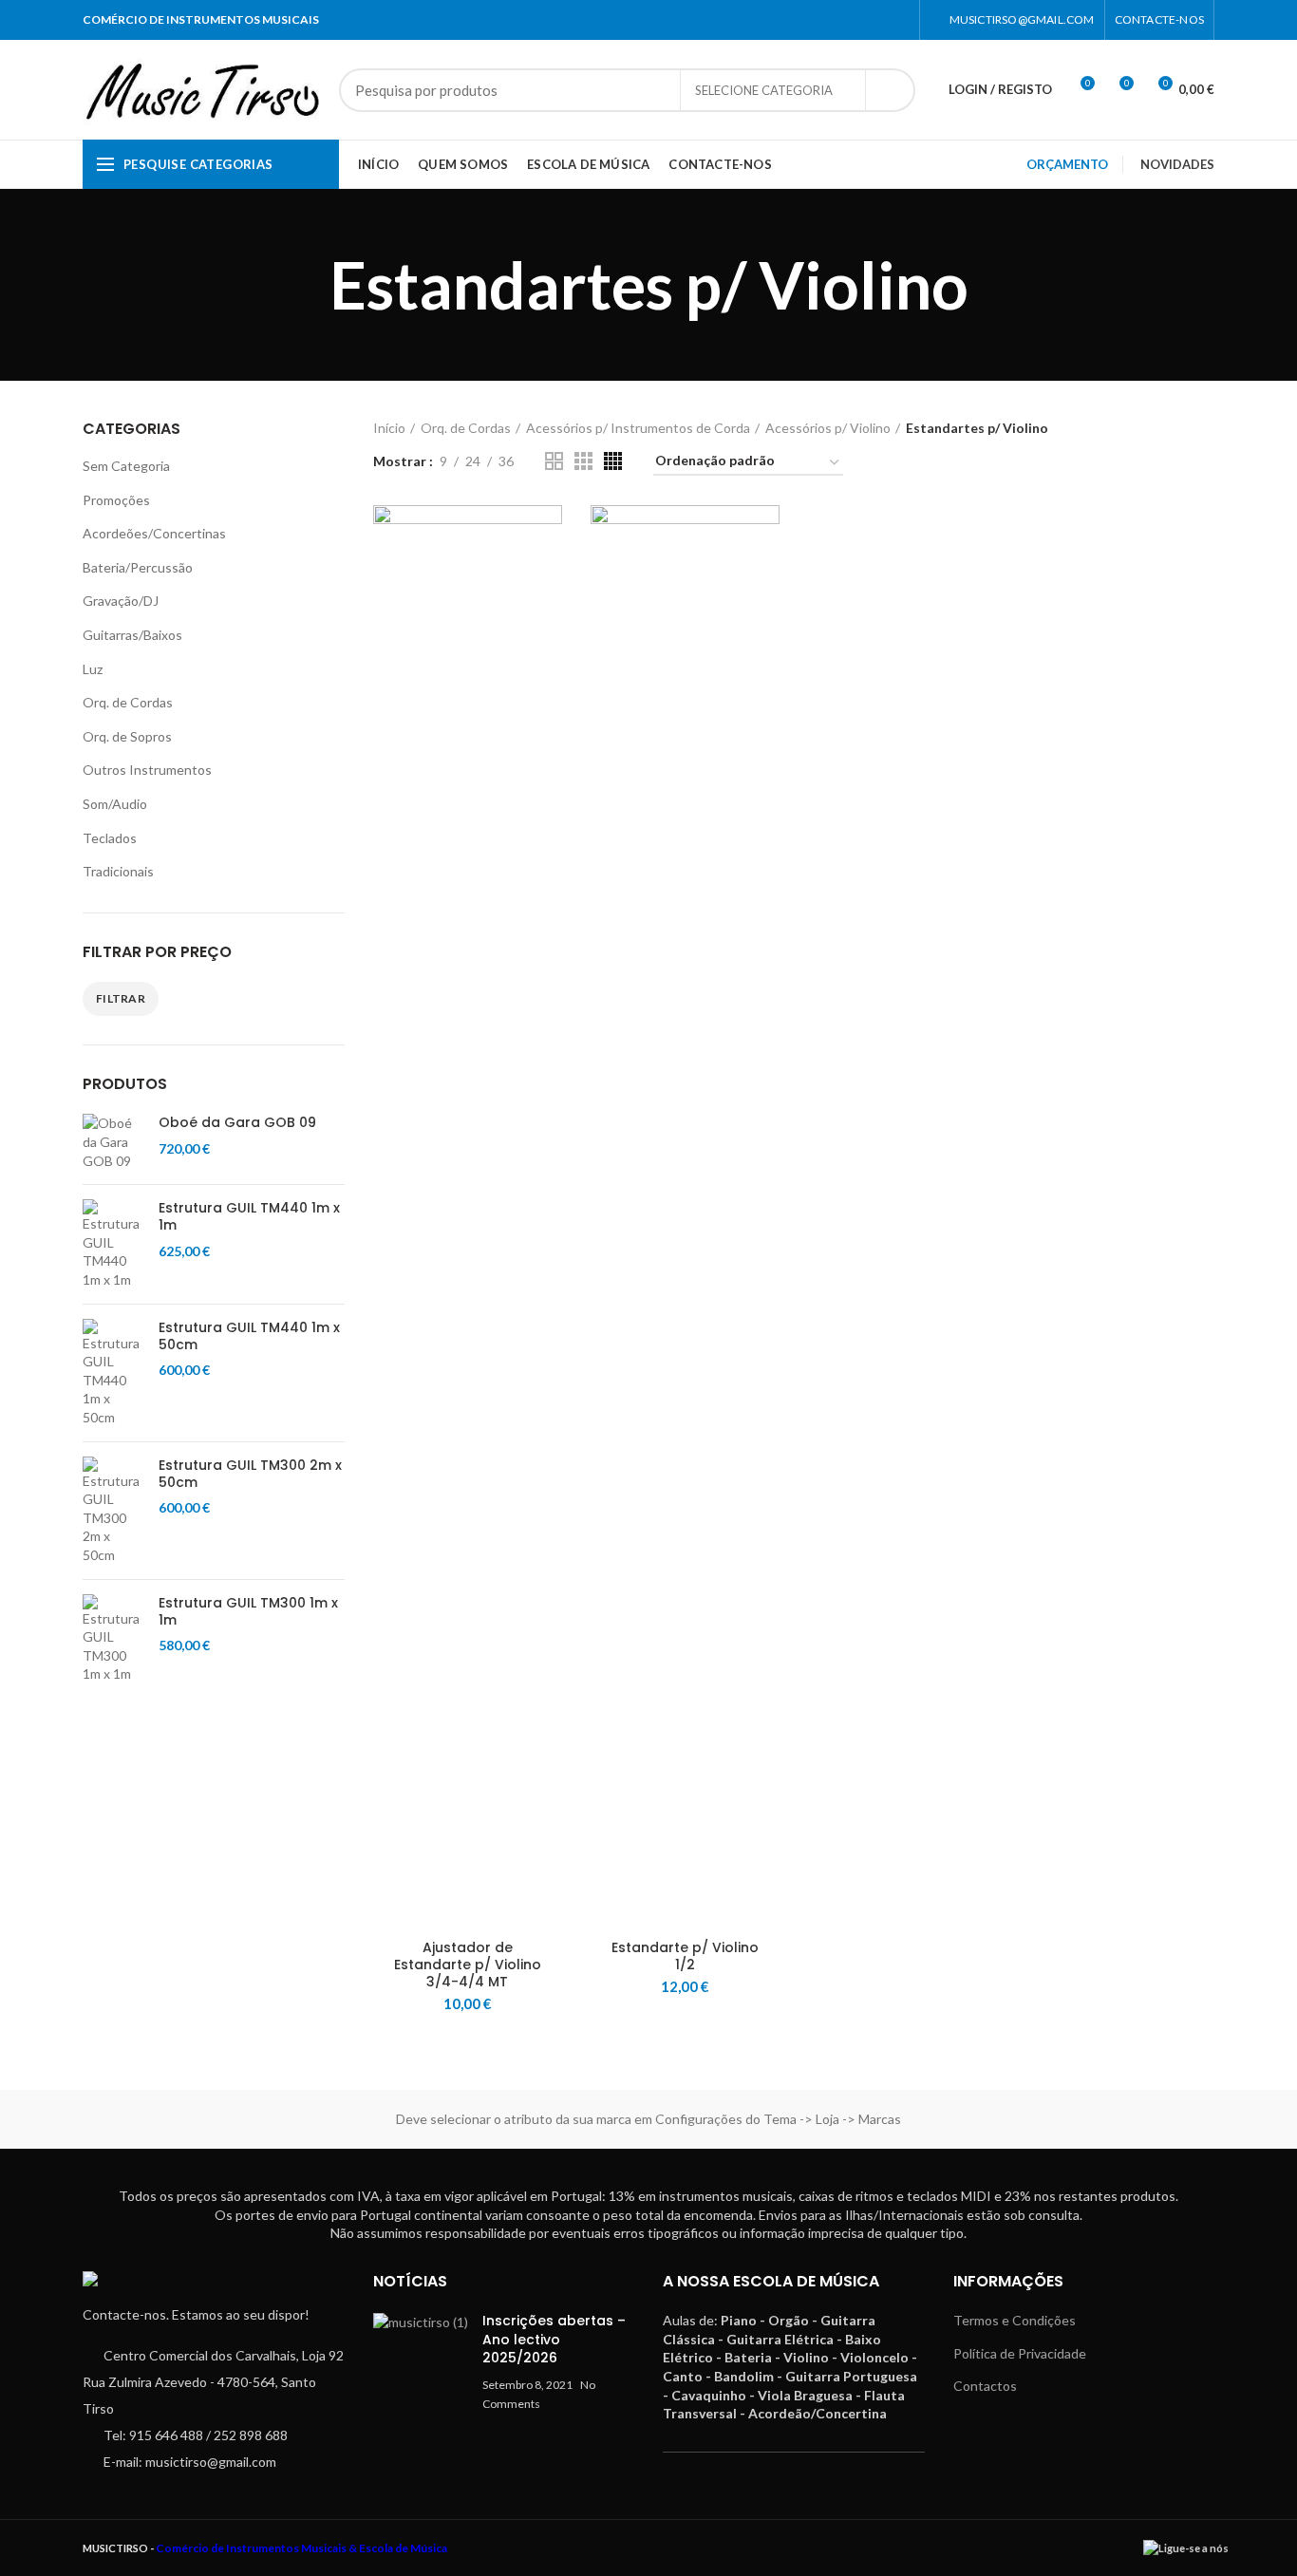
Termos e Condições (1015, 2320)
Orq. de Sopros (127, 736)
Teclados (110, 838)
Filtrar (121, 998)
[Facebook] (874, 20)
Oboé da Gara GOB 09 (237, 1122)
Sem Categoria (126, 466)
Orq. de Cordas (128, 702)
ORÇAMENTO (1067, 164)
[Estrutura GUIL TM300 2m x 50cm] (113, 1511)
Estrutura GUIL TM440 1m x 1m (249, 1216)
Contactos (985, 2386)
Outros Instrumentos (147, 770)
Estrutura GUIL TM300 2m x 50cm (250, 1474)
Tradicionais (118, 871)
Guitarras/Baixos (132, 635)
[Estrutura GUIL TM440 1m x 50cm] (113, 1373)
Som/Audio (115, 804)
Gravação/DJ (121, 601)
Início (389, 428)
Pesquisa (890, 90)
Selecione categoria (764, 90)
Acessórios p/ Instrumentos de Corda (638, 428)
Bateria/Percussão (138, 567)
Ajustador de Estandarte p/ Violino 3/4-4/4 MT (468, 1965)
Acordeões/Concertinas (154, 533)
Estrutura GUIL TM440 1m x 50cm (249, 1336)
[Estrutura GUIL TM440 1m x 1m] (113, 1244)
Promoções (116, 500)
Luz (93, 669)
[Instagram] (898, 20)
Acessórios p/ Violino (828, 428)
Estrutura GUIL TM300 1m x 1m (248, 1611)
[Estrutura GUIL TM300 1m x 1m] (113, 1639)
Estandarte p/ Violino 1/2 (685, 1956)
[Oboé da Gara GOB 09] (113, 1142)
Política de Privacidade (1020, 2353)
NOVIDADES (1177, 164)
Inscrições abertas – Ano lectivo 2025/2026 (554, 2339)
